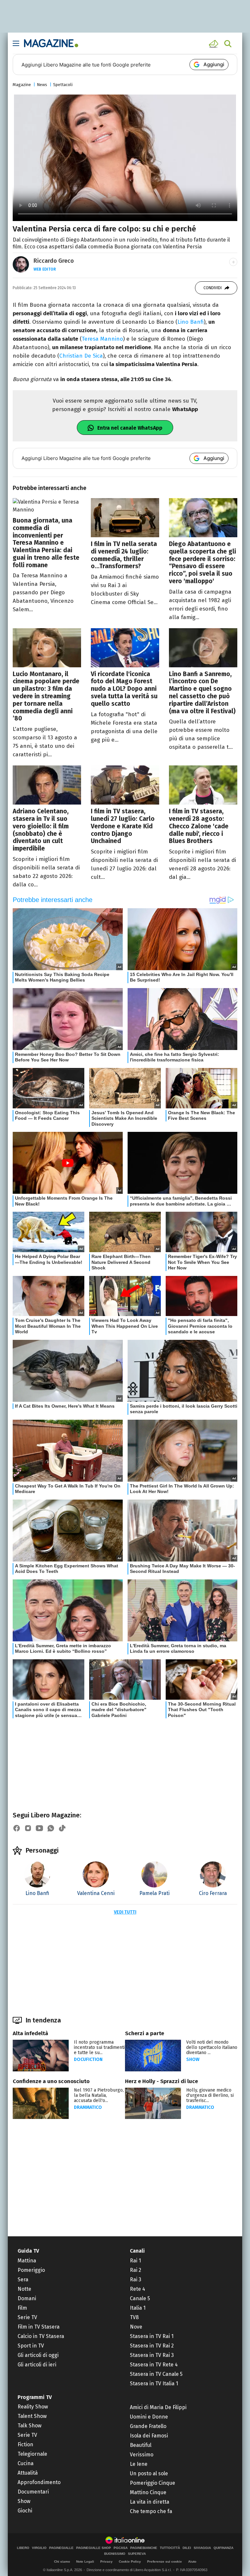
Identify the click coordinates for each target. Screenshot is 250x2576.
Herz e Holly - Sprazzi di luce (161, 2081)
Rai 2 (136, 2270)
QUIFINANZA (223, 2548)
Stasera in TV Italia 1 (154, 2384)
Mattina (27, 2261)
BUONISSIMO (115, 2554)
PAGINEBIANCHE (144, 2548)
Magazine (22, 85)
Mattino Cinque (148, 2492)
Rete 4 (138, 2289)
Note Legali (85, 2561)
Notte (24, 2289)
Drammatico (88, 2107)
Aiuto (192, 2561)
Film (22, 2308)
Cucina (26, 2463)
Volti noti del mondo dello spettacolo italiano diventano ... (212, 2047)
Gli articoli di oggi (38, 2355)
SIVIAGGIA (202, 2548)
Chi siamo (62, 2561)
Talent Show (32, 2416)
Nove (136, 2327)
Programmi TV (35, 2397)
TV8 (134, 2317)
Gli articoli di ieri (37, 2365)
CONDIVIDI (213, 288)
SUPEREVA (137, 2554)
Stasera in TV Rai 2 (152, 2346)
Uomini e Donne (149, 2417)
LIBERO (23, 2548)
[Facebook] (17, 1828)
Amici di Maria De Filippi (158, 2407)
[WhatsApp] (51, 1828)
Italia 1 (138, 2308)
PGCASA (121, 2548)
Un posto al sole (149, 2473)
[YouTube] (39, 1828)
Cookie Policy (130, 2561)
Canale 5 (140, 2298)
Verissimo (142, 2455)
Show (193, 2059)
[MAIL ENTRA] (215, 44)
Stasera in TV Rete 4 (154, 2365)
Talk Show (29, 2426)
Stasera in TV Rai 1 (152, 2336)
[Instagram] (28, 1828)
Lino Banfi (191, 322)
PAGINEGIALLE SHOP (94, 2548)
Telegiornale (32, 2454)
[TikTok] (62, 1828)
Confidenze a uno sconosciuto (51, 2081)
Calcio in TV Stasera (41, 2336)
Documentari (33, 2492)
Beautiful (141, 2445)
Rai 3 (136, 2280)
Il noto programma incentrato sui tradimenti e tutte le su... (99, 2047)
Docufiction (88, 2059)
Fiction (25, 2444)
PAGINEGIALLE (61, 2548)
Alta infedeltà (30, 2033)
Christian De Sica (81, 356)
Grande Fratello (148, 2426)
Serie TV (27, 2317)
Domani (27, 2298)
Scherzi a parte (145, 2033)
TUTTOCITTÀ (170, 2548)
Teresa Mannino (102, 339)
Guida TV (28, 2251)
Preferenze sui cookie (165, 2561)
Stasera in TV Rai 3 (152, 2355)
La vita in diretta (150, 2502)
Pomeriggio (31, 2270)
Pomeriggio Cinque (153, 2483)
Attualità (28, 2473)
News (42, 85)
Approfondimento (39, 2482)
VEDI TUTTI (125, 1912)
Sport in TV (31, 2346)
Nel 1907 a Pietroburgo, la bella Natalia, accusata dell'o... (99, 2095)
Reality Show (33, 2407)
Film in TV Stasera (39, 2327)
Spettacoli (63, 85)
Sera (23, 2280)
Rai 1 (135, 2261)
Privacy (106, 2561)
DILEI (187, 2548)
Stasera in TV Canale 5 (156, 2374)
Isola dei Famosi (149, 2436)
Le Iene (139, 2464)
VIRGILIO (39, 2548)
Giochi (25, 2511)
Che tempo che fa (151, 2511)
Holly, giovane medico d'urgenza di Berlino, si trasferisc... (210, 2095)
